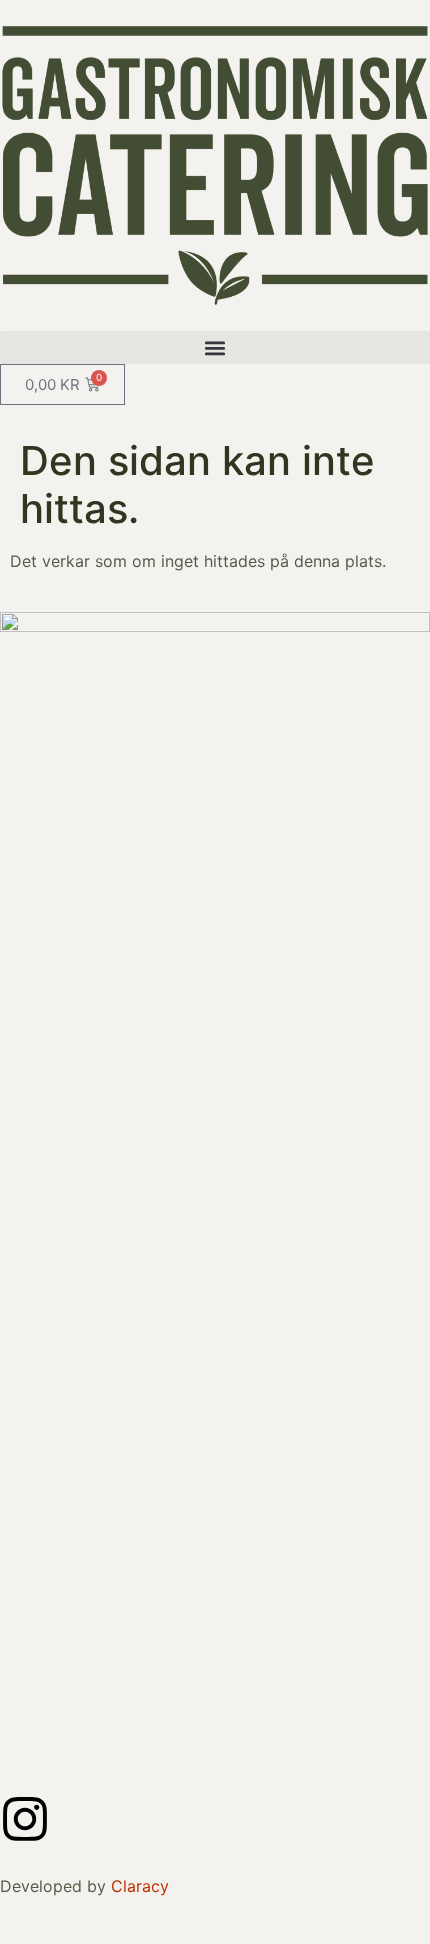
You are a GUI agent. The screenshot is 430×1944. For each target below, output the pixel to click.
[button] (215, 347)
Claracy (140, 1886)
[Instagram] (25, 1819)
